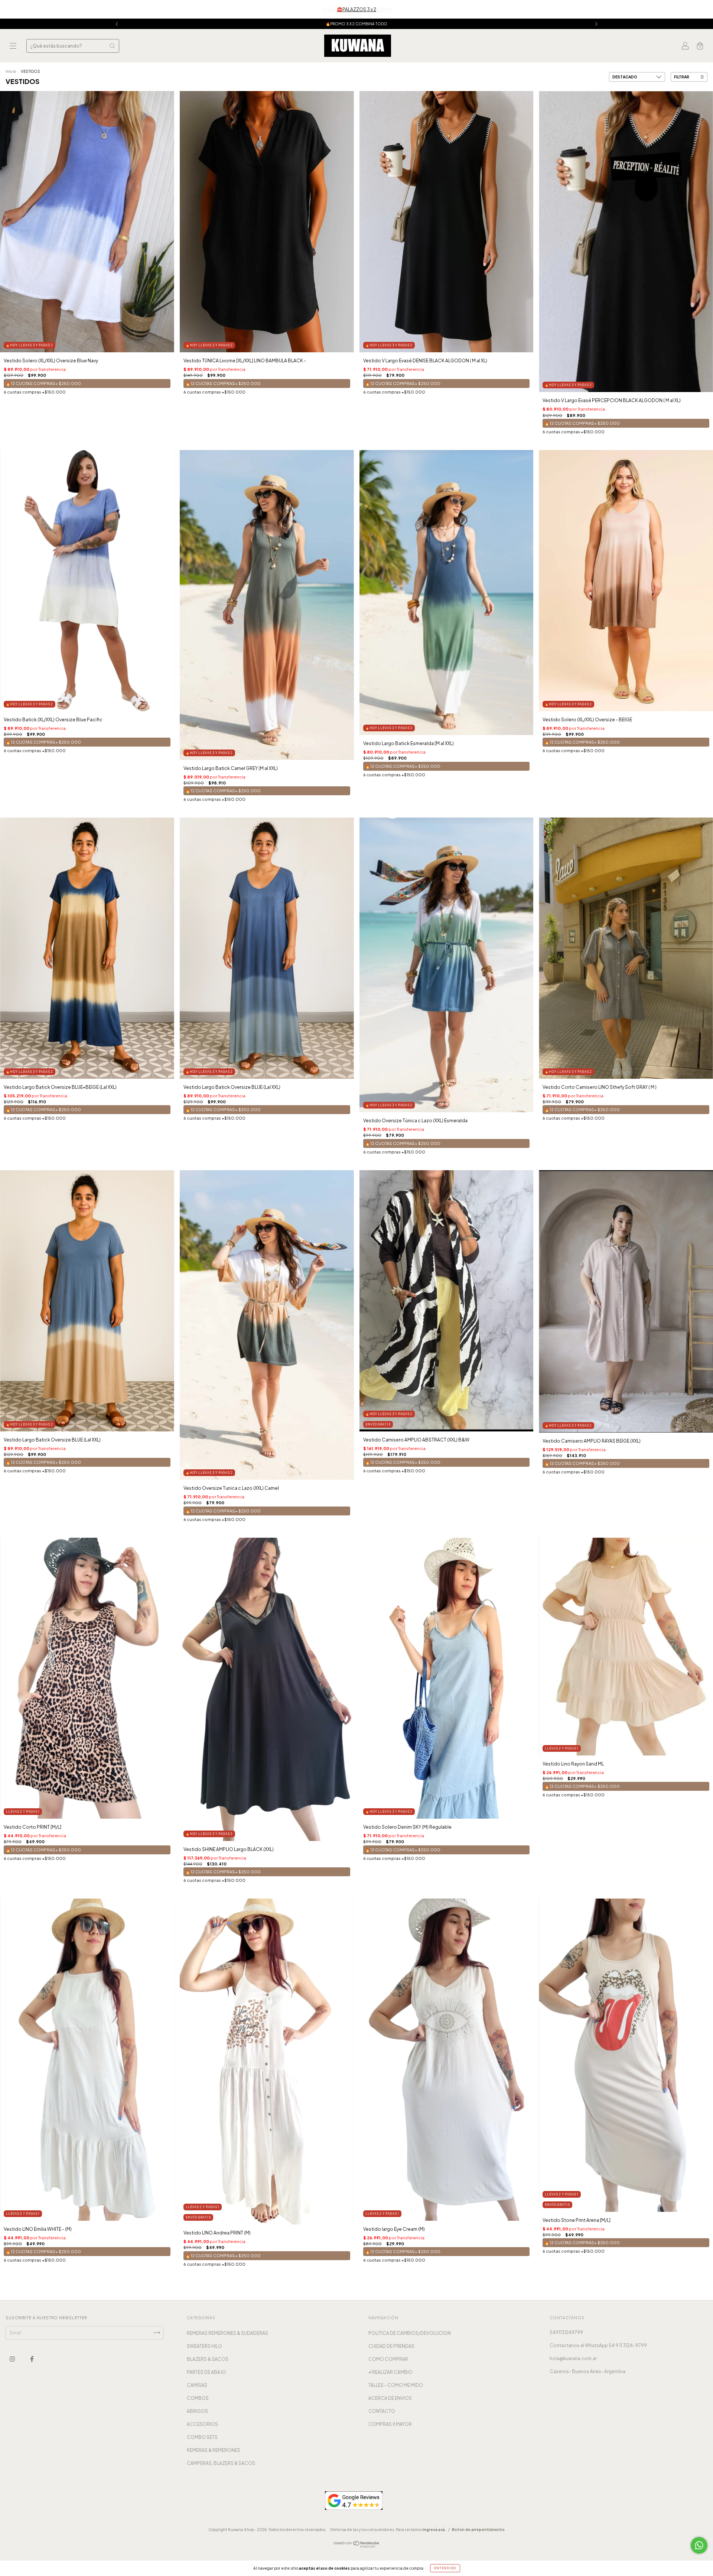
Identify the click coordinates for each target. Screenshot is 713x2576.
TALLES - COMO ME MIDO (396, 2385)
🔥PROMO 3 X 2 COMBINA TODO (356, 24)
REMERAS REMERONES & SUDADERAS (227, 2333)
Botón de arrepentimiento (478, 2530)
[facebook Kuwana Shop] (32, 2359)
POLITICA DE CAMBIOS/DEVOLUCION (410, 2333)
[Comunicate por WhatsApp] (699, 2545)
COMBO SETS (202, 2437)
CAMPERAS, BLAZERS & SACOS (221, 2463)
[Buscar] (112, 46)
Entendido (445, 2568)
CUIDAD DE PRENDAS (391, 2346)
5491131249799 (566, 2332)
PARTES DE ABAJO (206, 2372)
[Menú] (13, 47)
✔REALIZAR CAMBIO (390, 2372)
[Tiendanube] (357, 2546)
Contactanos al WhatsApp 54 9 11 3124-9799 (598, 2345)
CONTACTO (382, 2411)
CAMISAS (197, 2385)
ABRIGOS (197, 2411)
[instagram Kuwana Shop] (13, 2359)
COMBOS (198, 2398)
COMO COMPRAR (388, 2359)
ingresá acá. (434, 2530)
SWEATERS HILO (204, 2346)
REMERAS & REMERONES (214, 2450)
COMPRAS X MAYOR (390, 2424)
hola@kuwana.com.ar (573, 2358)
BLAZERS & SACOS (208, 2359)
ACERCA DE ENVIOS (390, 2398)
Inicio (11, 71)
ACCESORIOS (202, 2424)
